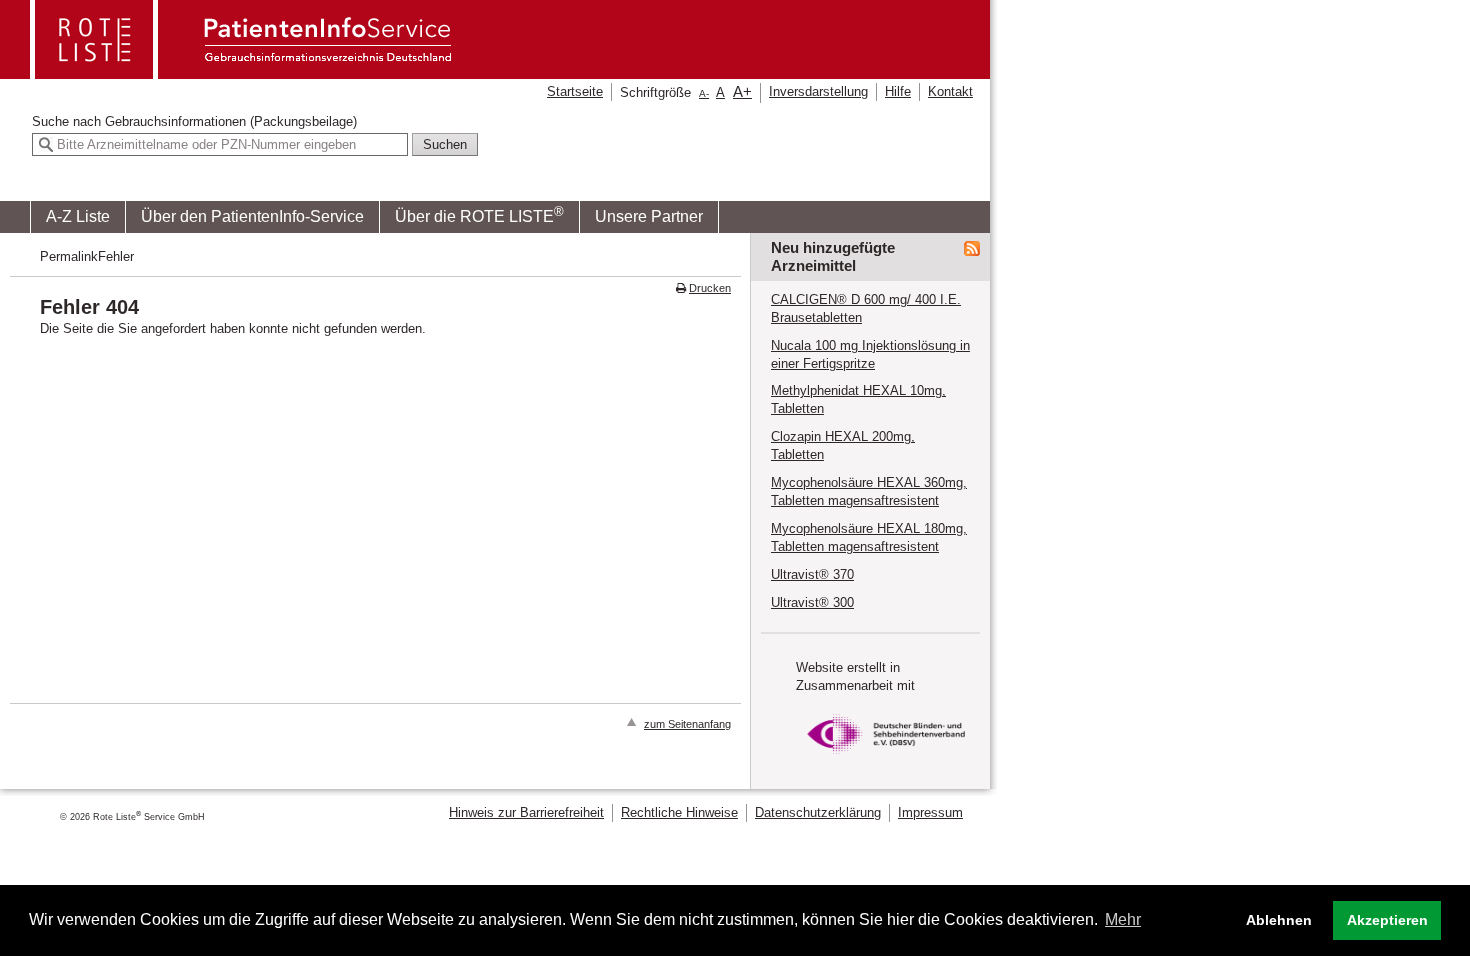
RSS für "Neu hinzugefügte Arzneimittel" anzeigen (972, 249)
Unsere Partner (649, 216)
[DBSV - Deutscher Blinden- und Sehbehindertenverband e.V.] (886, 759)
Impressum (930, 812)
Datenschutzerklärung (818, 812)
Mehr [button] (1123, 919)
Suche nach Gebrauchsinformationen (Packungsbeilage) (194, 121)
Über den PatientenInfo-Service (252, 216)
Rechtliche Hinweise (679, 812)
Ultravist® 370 (812, 574)
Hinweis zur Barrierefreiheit (526, 812)
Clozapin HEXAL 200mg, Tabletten (843, 445)
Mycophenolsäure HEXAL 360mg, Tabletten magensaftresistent (869, 491)
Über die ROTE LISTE (479, 214)
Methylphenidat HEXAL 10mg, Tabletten (858, 399)
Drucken (710, 288)
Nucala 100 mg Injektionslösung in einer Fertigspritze (870, 354)
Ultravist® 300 (812, 602)
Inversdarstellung (818, 91)
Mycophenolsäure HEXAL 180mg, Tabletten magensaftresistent (869, 537)
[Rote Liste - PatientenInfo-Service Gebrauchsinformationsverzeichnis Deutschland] (243, 72)
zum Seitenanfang (687, 724)
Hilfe (898, 91)
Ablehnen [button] (1279, 920)
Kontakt (950, 91)
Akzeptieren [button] (1387, 920)
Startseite (575, 91)
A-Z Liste (78, 216)
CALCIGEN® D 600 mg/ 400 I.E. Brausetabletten (866, 308)
